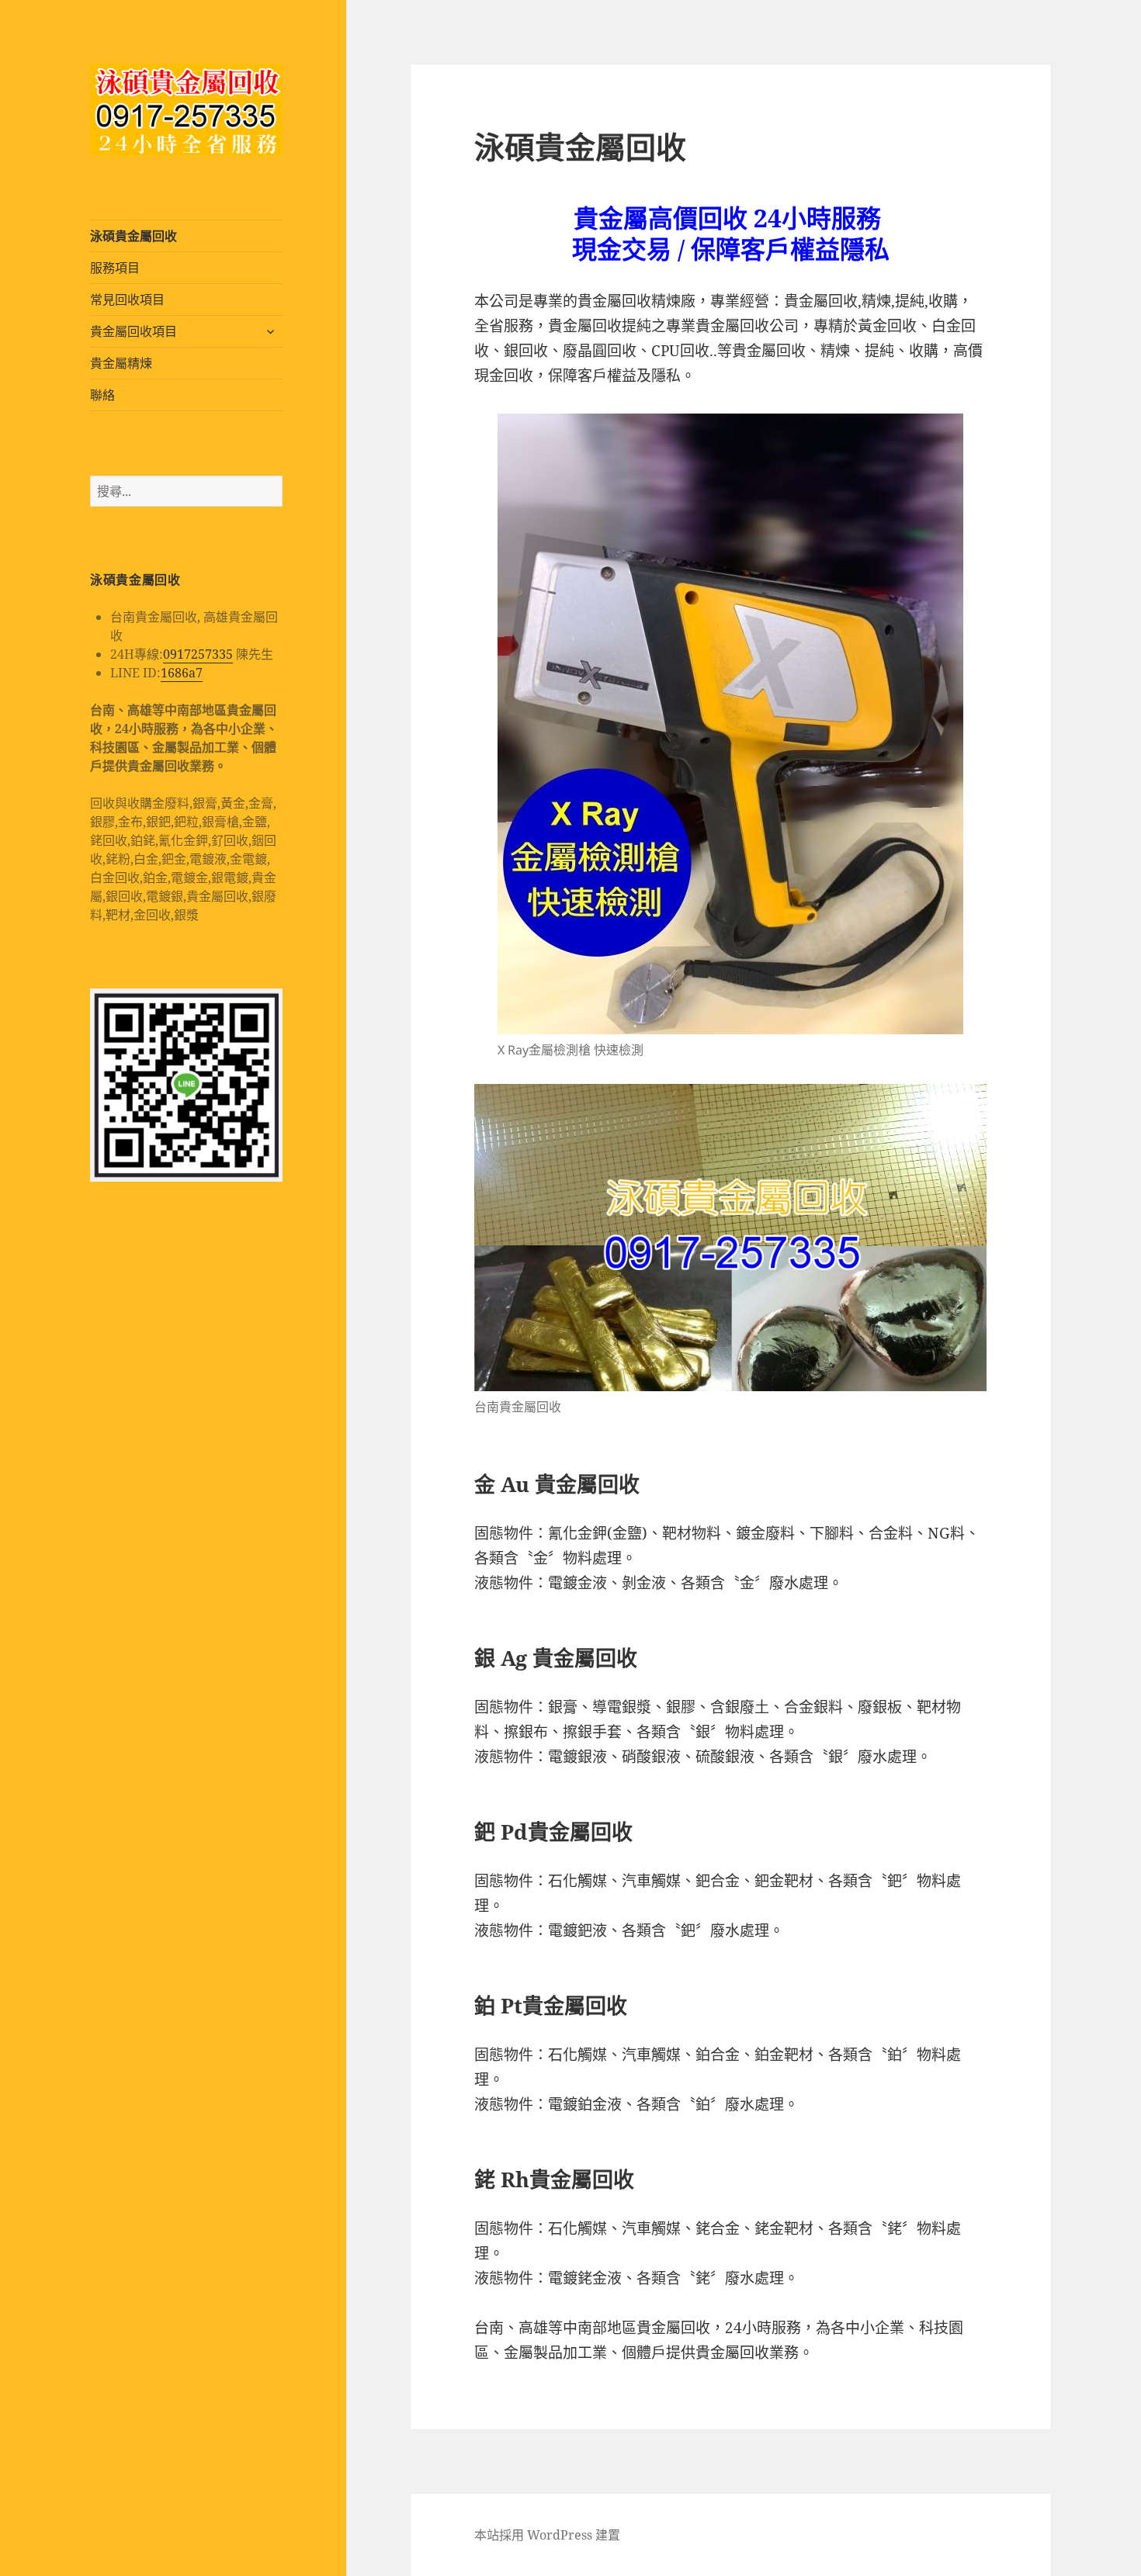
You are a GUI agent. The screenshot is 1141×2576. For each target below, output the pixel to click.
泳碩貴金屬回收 (134, 236)
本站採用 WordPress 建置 (547, 2535)
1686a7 (182, 673)
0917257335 (198, 654)
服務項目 (115, 268)
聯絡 (102, 395)
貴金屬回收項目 (134, 331)
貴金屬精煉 (121, 363)
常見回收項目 (127, 299)
